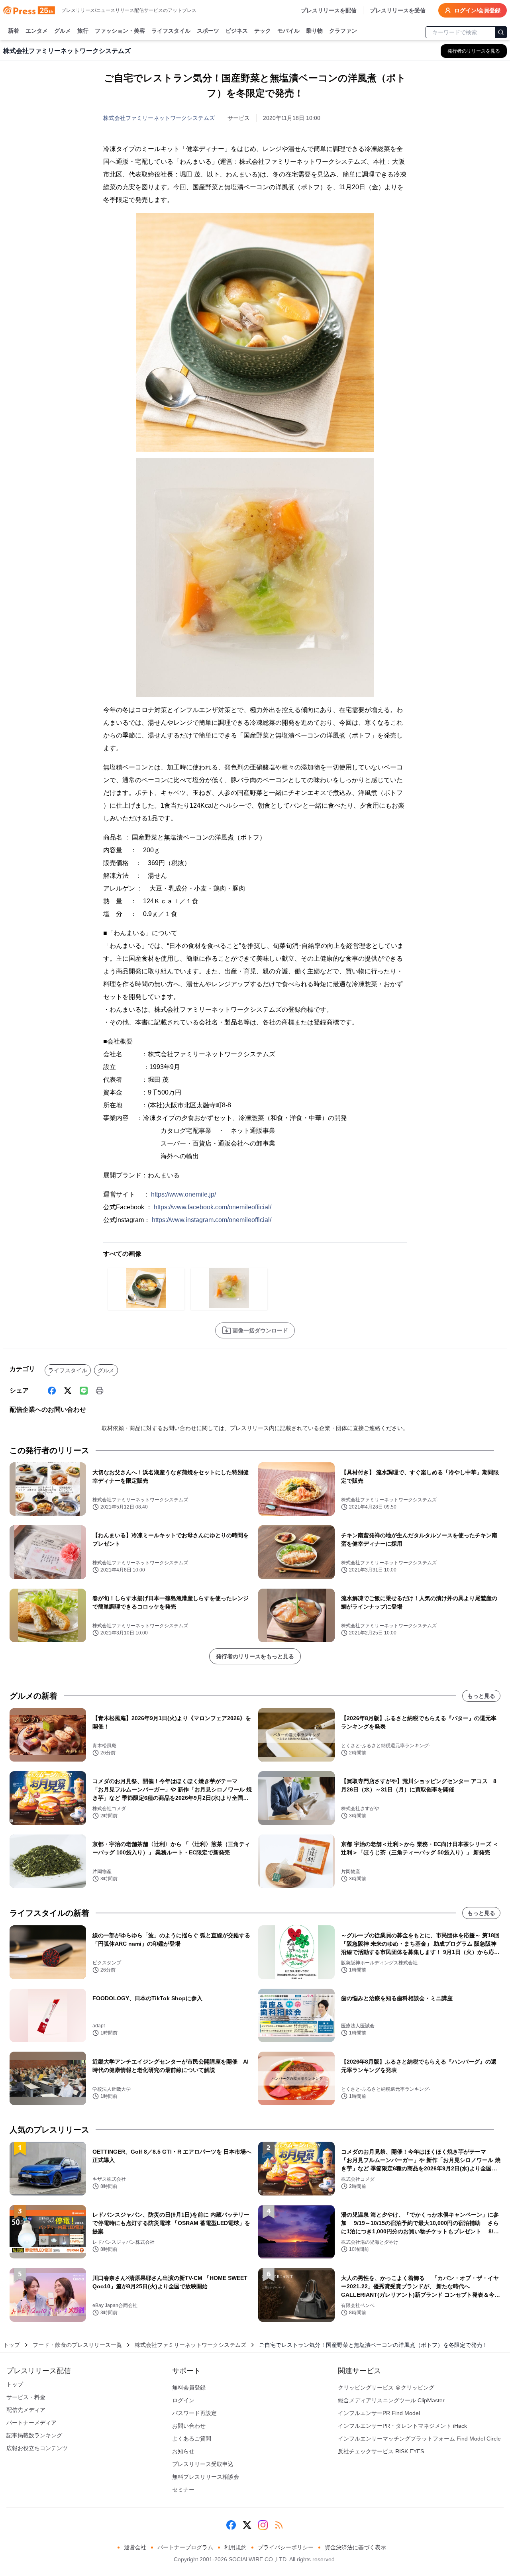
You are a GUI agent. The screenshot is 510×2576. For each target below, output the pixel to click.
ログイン (183, 2400)
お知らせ (183, 2451)
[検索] (501, 32)
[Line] (84, 1391)
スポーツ (208, 31)
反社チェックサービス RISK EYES (381, 2451)
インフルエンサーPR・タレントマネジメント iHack (402, 2426)
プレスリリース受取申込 (203, 2464)
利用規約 (235, 2547)
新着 (14, 31)
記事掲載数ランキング (34, 2435)
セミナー (183, 2490)
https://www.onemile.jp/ (183, 1194)
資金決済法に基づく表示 (355, 2547)
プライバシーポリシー (286, 2547)
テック (263, 31)
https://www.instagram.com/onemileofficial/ (212, 1220)
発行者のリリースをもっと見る (255, 1656)
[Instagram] (263, 2525)
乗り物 (314, 31)
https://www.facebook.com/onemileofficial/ (213, 1207)
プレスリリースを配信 (329, 10)
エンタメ (37, 31)
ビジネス (237, 31)
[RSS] (279, 2525)
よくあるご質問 (192, 2439)
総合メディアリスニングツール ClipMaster (391, 2400)
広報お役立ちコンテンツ (37, 2448)
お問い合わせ (189, 2426)
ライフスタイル (171, 31)
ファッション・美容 (120, 31)
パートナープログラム (185, 2547)
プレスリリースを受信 (398, 10)
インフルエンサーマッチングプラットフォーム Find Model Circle (419, 2439)
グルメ (63, 31)
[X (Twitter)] (68, 1391)
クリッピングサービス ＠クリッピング (386, 2388)
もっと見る (481, 1696)
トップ (12, 2345)
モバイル (288, 31)
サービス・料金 (26, 2397)
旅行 (83, 31)
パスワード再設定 (194, 2413)
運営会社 (135, 2547)
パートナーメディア (31, 2423)
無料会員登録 (189, 2388)
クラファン (343, 31)
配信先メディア (26, 2410)
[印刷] (100, 1391)
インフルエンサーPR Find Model (379, 2413)
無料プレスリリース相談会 (206, 2477)
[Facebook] (52, 1391)
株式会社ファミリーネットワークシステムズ (159, 118)
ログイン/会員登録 (477, 10)
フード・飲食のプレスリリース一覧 (77, 2345)
